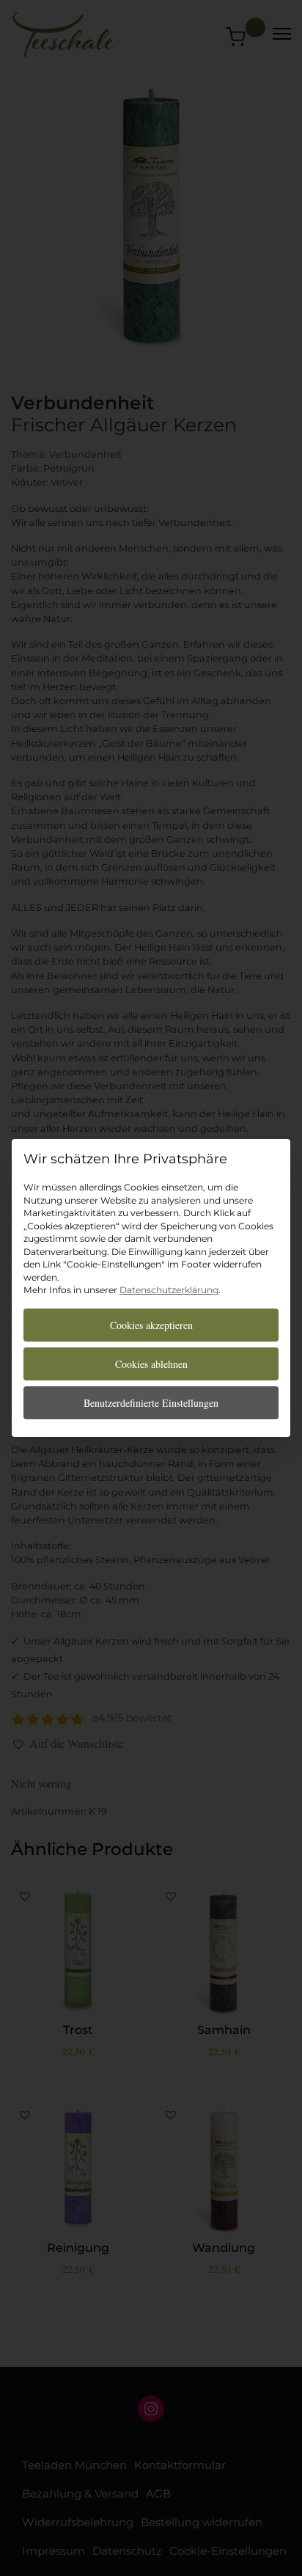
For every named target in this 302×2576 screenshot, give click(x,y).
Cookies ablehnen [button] (151, 1364)
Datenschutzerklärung (169, 1290)
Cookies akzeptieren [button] (151, 1325)
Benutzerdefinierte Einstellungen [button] (151, 1403)
